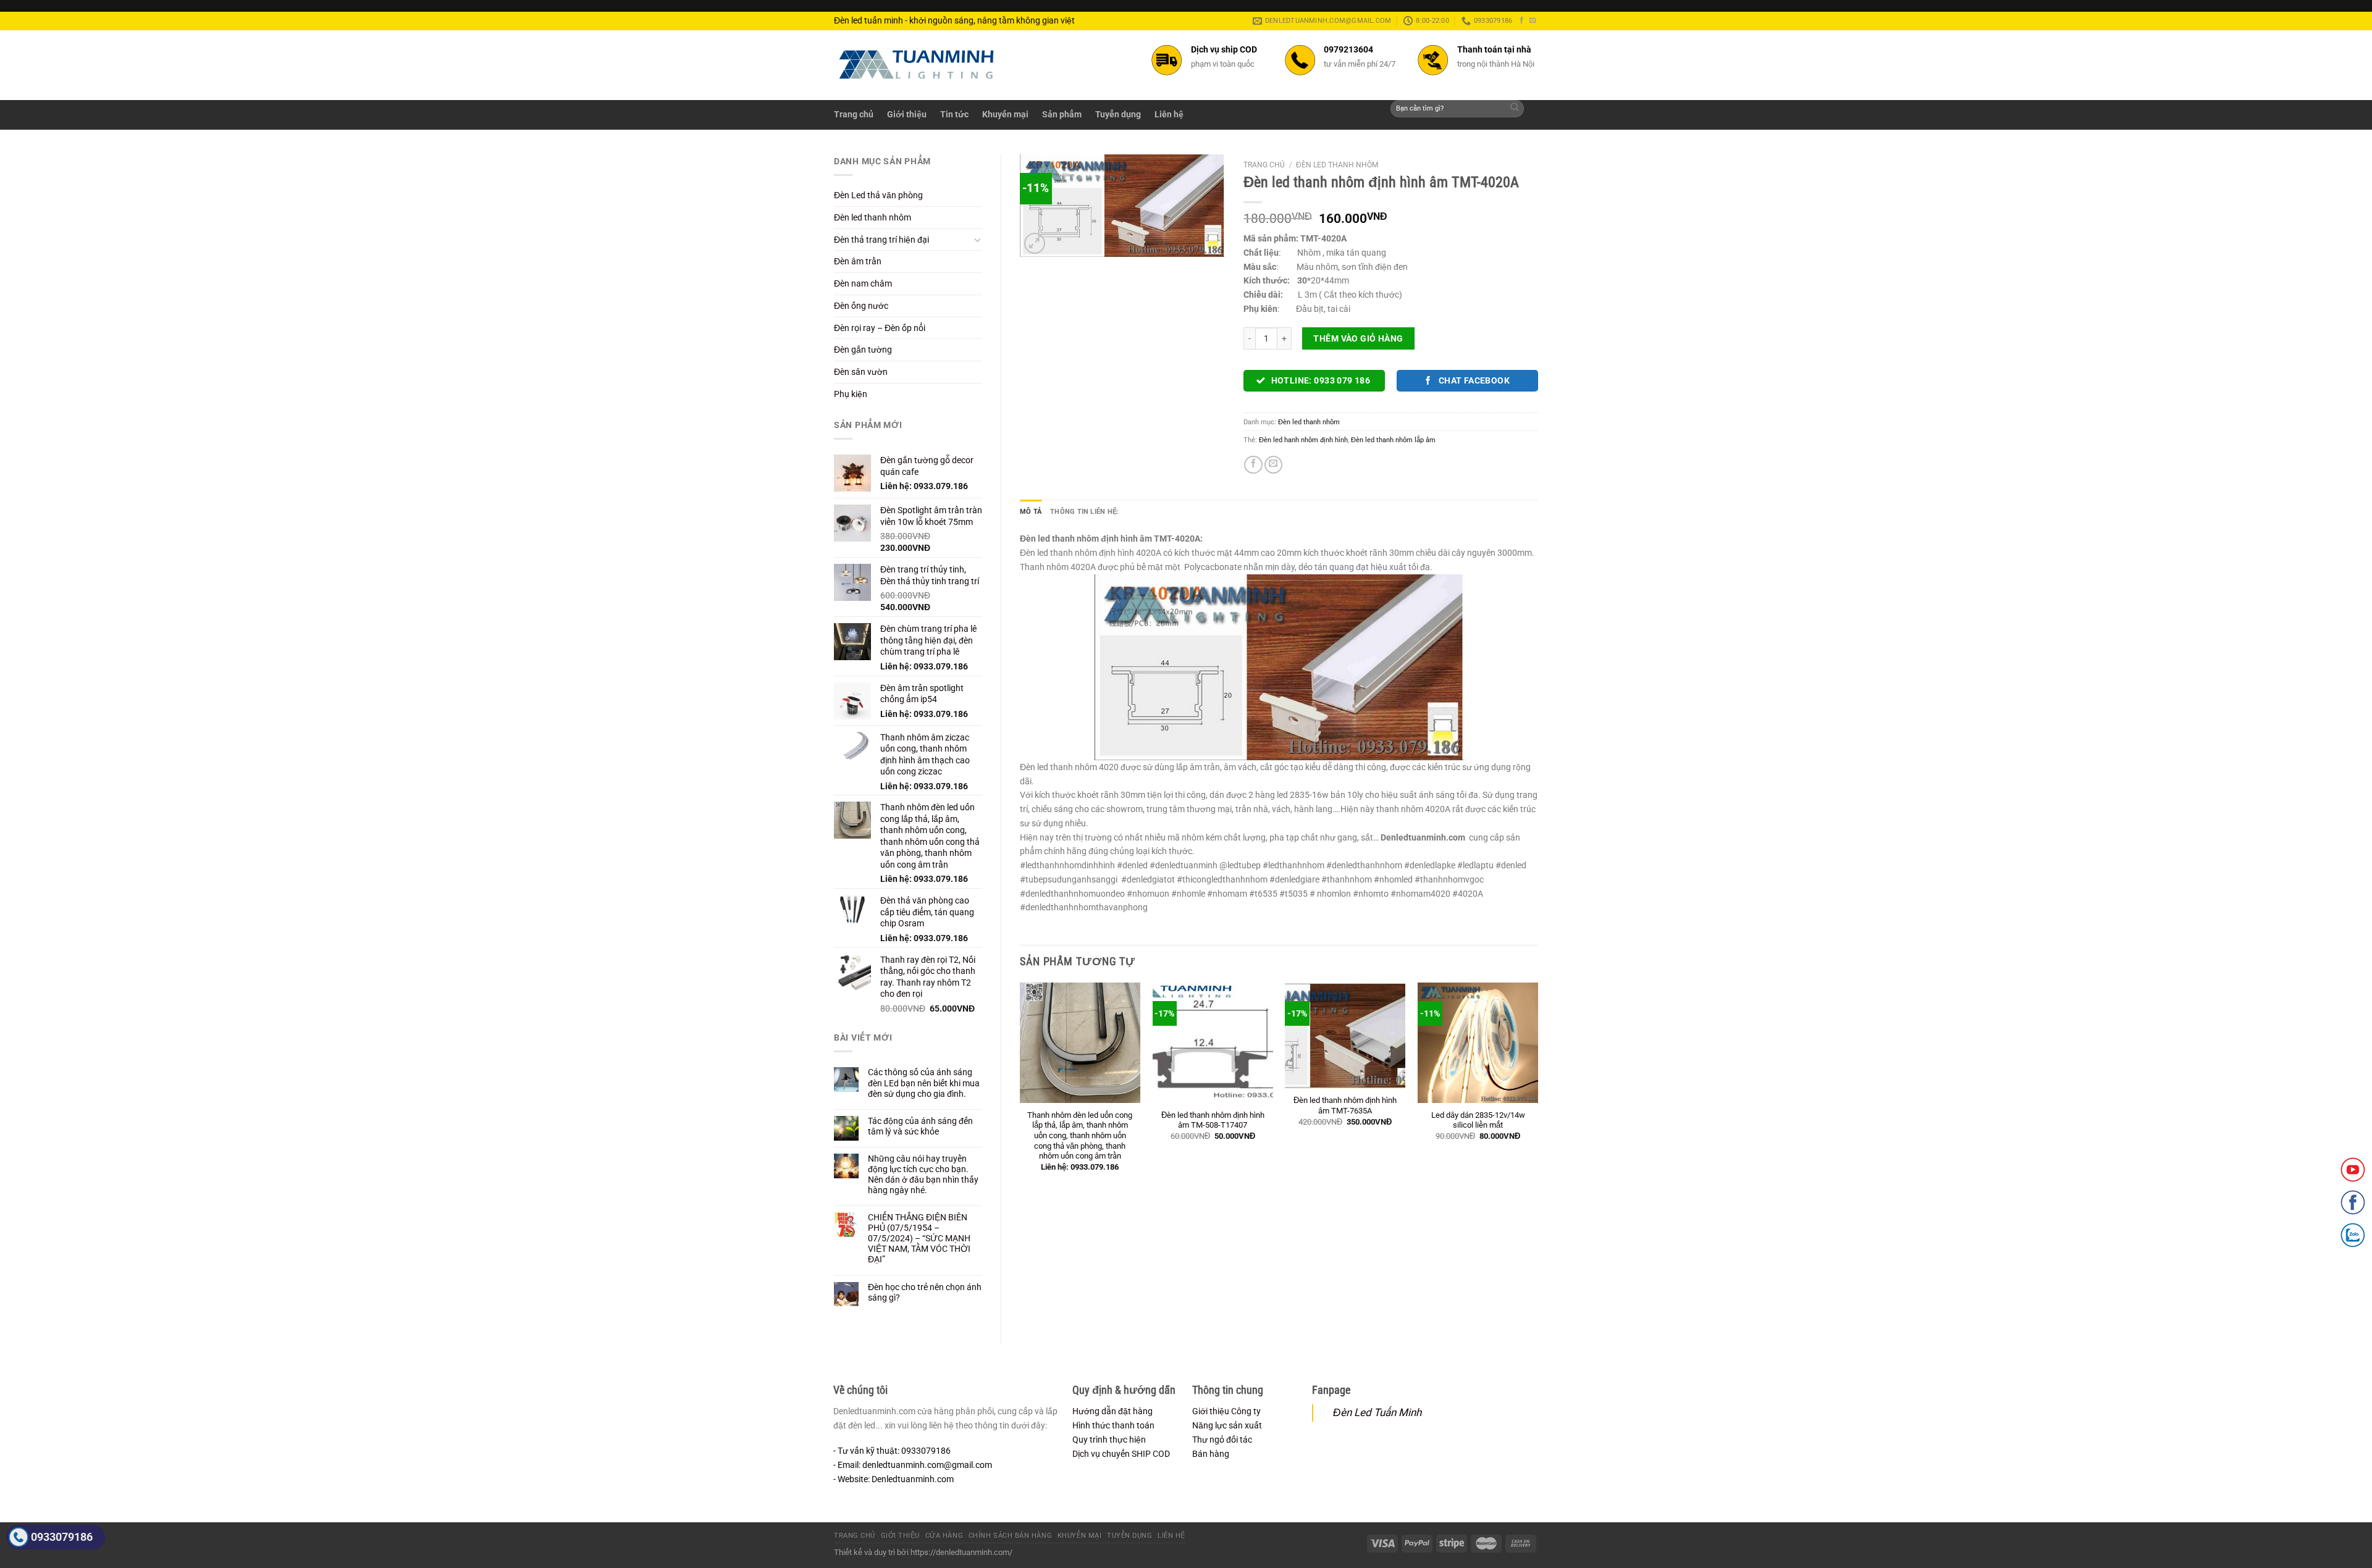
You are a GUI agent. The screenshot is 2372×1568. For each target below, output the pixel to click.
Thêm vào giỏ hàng (1358, 338)
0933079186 (62, 1537)
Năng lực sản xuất (1227, 1425)
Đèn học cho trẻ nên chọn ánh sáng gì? (925, 1292)
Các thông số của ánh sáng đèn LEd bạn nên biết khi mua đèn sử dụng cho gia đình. (924, 1083)
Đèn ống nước (861, 306)
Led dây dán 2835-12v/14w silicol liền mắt (1478, 1120)
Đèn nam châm (863, 283)
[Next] (1537, 1087)
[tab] (1031, 511)
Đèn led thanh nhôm (873, 217)
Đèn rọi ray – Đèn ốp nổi (880, 328)
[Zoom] (1035, 244)
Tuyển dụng (1118, 114)
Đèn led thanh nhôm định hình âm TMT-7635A (1345, 1105)
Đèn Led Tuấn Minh (1377, 1412)
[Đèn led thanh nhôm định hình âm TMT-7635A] (1345, 1036)
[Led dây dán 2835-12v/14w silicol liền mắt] (1478, 1043)
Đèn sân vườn (861, 372)
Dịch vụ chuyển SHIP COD (1121, 1454)
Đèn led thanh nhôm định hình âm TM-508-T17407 (1213, 1120)
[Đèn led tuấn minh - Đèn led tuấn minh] (917, 65)
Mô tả (1031, 511)
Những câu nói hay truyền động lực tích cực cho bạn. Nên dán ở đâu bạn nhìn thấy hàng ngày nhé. (923, 1174)
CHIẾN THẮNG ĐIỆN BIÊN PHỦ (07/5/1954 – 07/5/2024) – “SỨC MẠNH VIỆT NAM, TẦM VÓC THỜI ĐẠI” (919, 1238)
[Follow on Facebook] (1522, 20)
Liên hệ (1169, 114)
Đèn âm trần (858, 261)
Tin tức (954, 114)
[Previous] (1020, 1087)
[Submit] (1515, 109)
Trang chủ (854, 114)
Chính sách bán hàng (1010, 1536)
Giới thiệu (907, 114)
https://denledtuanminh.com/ (961, 1552)
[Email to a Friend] (1273, 465)
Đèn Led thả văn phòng (878, 195)
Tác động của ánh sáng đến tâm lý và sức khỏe (920, 1126)
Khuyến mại (1005, 114)
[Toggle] (978, 240)
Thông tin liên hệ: (1084, 511)
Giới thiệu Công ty (1226, 1411)
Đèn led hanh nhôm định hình (1303, 440)
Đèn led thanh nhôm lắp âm (1393, 440)
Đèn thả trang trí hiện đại (881, 240)
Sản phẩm (1062, 114)
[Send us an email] (1533, 20)
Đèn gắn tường (863, 350)
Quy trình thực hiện (1109, 1440)
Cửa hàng (944, 1536)
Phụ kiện (851, 394)
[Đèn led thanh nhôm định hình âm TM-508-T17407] (1213, 1043)
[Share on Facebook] (1253, 465)
